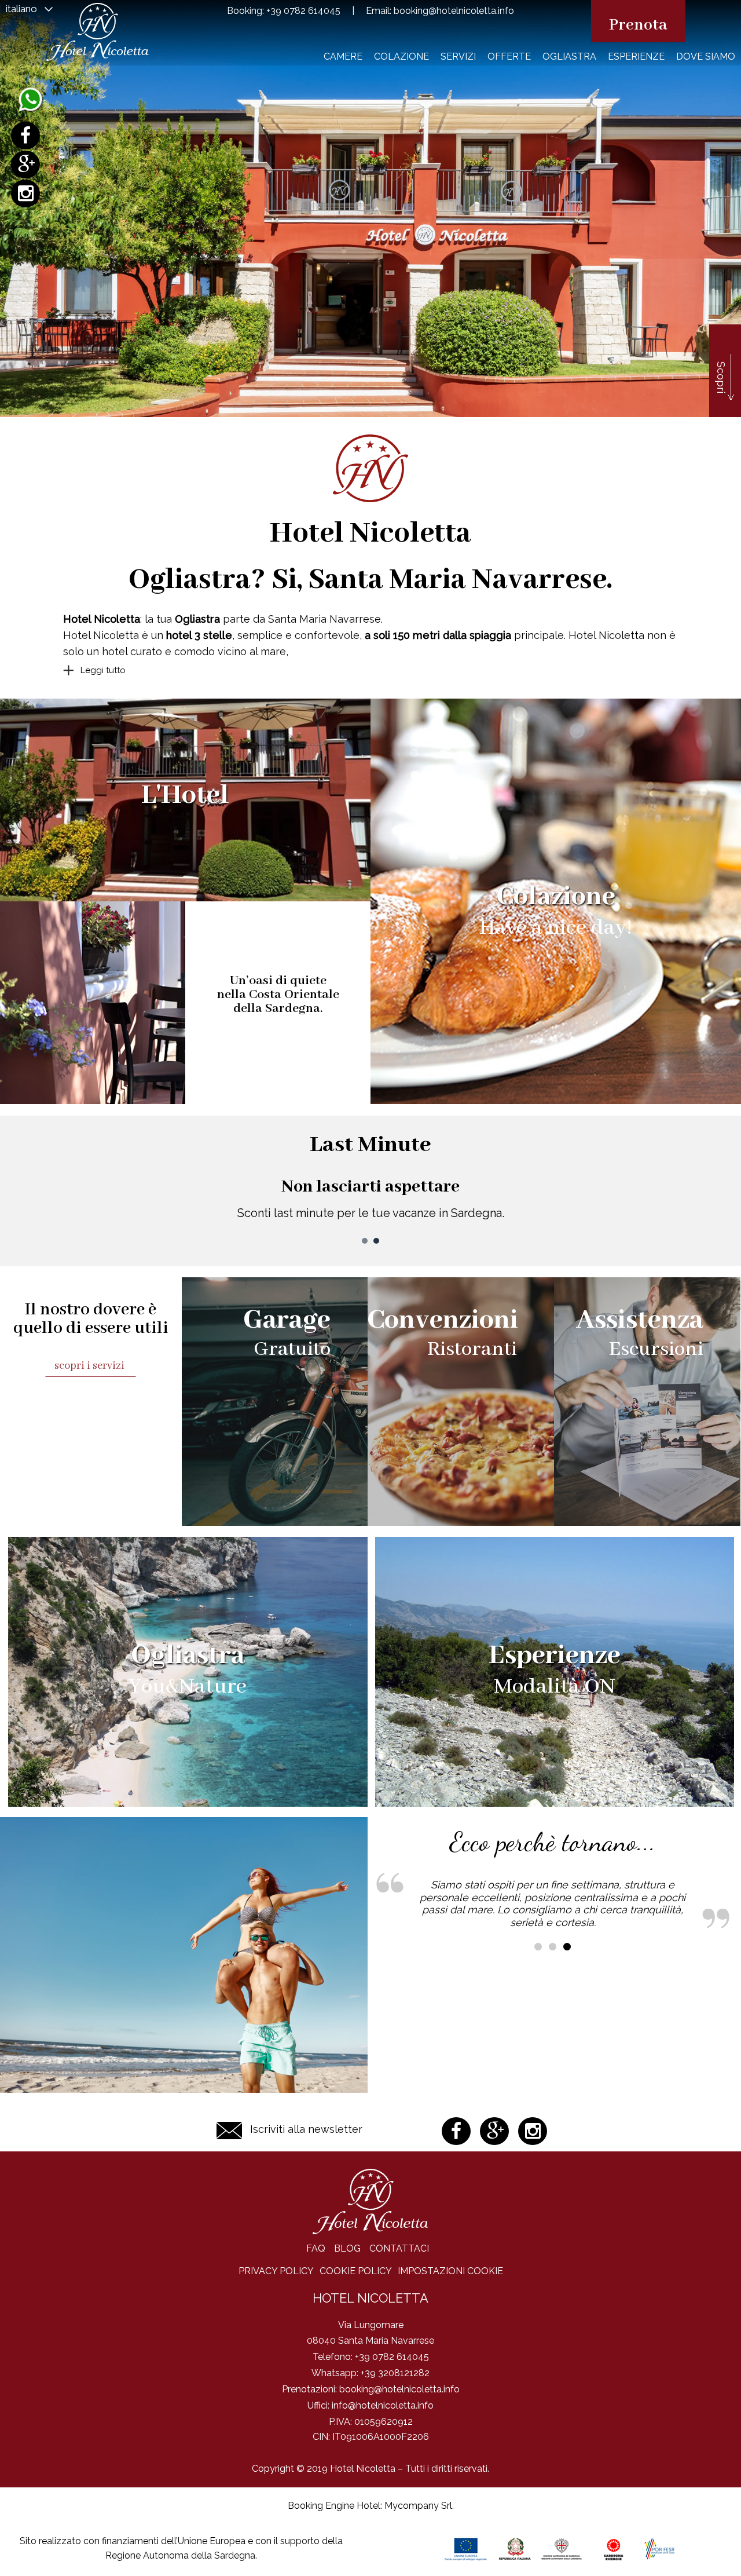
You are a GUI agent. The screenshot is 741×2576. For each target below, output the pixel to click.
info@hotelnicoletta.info (383, 2405)
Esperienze (636, 56)
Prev (15, 1191)
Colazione (401, 56)
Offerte (509, 56)
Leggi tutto (103, 670)
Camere (343, 56)
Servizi (458, 56)
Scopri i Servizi (91, 1366)
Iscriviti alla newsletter (306, 2129)
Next (726, 1191)
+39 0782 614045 (303, 11)
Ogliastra (569, 56)
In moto (371, 1145)
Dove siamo (706, 56)
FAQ (316, 2248)
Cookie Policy (356, 2271)
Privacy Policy (276, 2271)
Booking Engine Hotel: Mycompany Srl (370, 2506)
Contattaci (399, 2248)
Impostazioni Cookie (450, 2271)
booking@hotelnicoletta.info (454, 11)
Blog (347, 2248)
